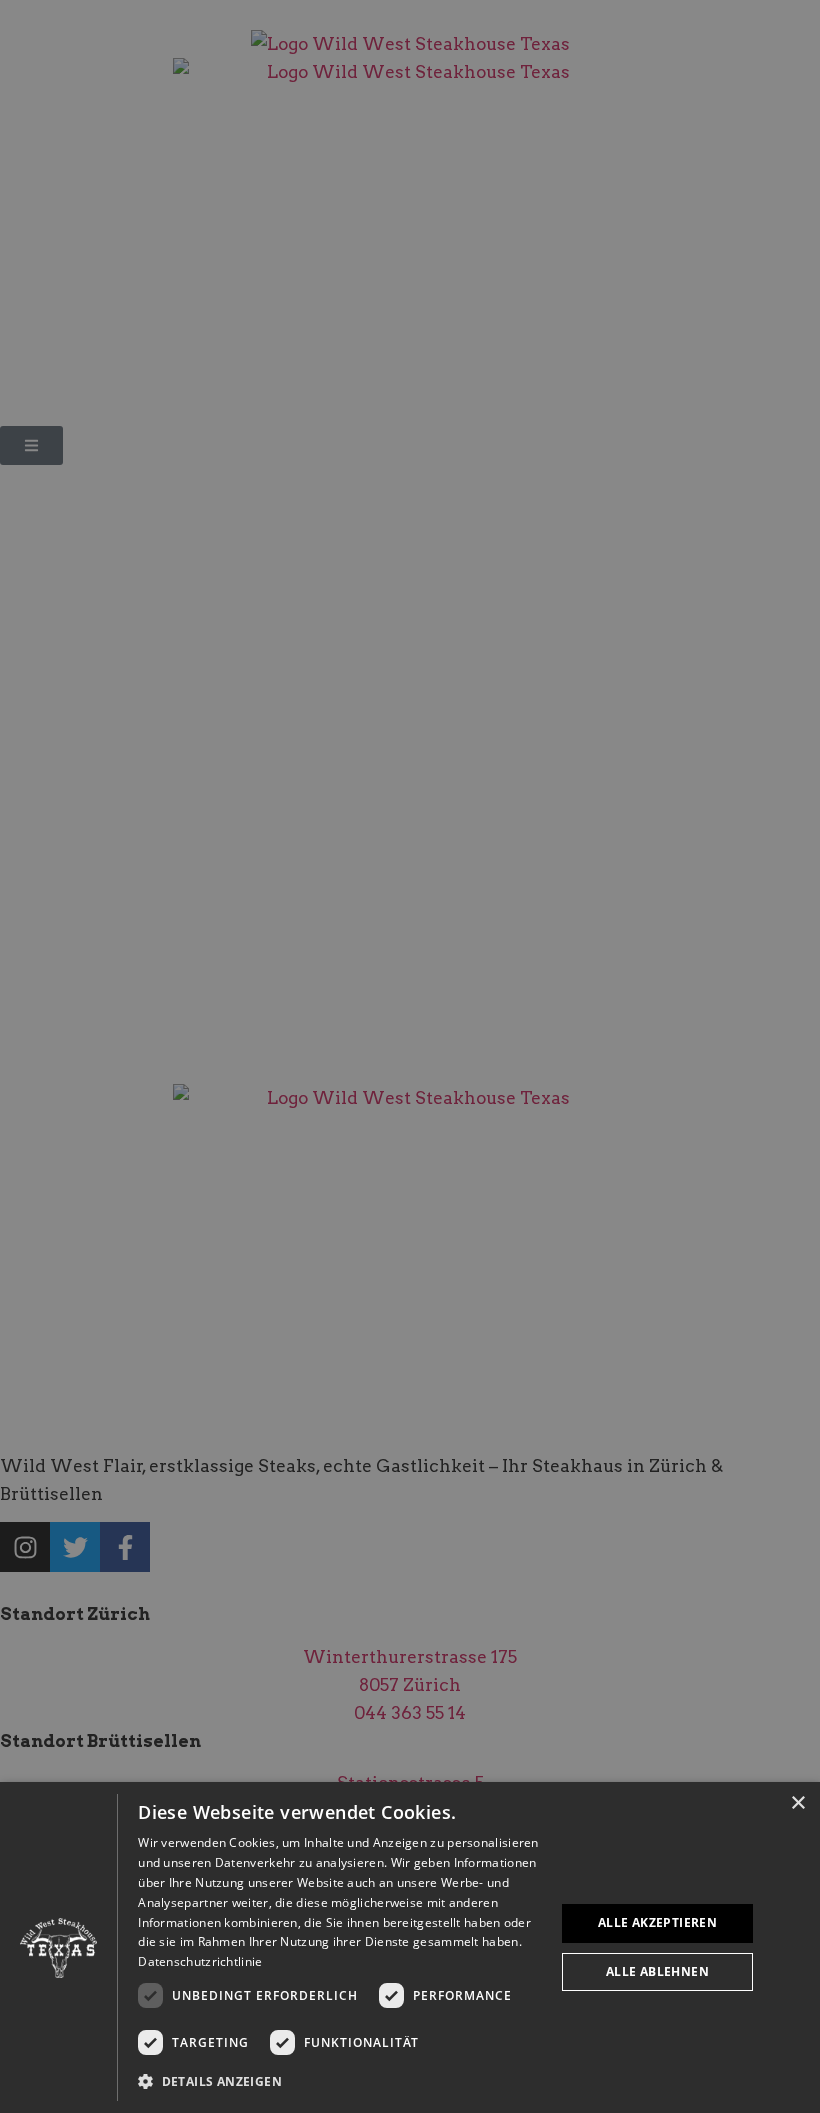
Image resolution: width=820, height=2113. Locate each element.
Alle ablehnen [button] (657, 1971)
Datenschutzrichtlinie (200, 1961)
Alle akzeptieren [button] (657, 1922)
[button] (340, 2082)
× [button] (797, 1803)
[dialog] (410, 1947)
